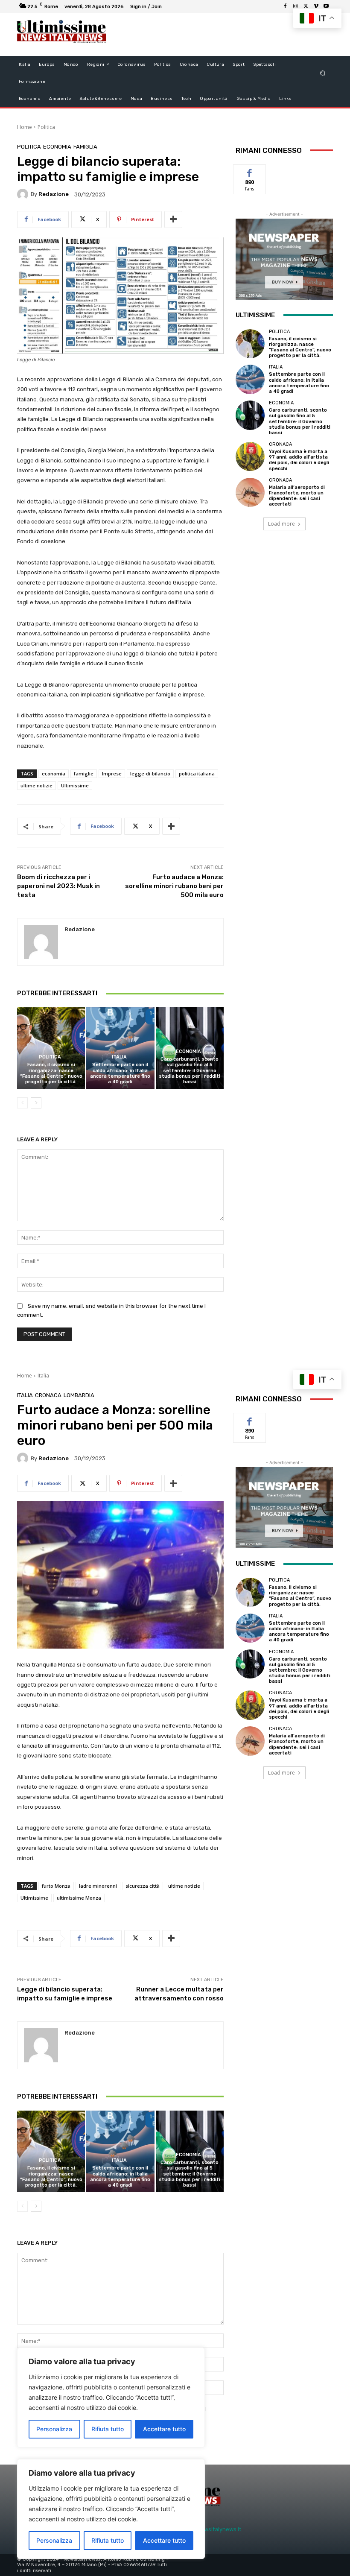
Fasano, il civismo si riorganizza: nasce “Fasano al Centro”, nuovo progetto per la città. (51, 1073)
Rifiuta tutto (108, 2540)
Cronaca (280, 444)
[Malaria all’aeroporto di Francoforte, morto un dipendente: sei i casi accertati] (250, 492)
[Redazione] (24, 194)
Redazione (54, 194)
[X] (306, 6)
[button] (323, 73)
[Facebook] (285, 6)
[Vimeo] (316, 6)
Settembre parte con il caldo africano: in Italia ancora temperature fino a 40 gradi (120, 1073)
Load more (281, 524)
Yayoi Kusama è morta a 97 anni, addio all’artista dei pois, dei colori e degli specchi (299, 460)
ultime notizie (36, 785)
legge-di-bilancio (150, 773)
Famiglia (85, 147)
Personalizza (54, 2540)
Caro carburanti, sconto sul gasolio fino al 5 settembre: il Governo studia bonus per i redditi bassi (190, 1070)
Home (25, 127)
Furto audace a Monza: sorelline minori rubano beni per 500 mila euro (174, 886)
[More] (173, 219)
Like (250, 171)
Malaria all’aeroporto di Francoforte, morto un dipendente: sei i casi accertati (297, 496)
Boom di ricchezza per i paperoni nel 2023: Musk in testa (58, 886)
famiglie (84, 773)
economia (54, 773)
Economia (57, 147)
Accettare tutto (164, 2540)
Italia (119, 1057)
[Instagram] (295, 6)
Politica (46, 127)
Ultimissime (75, 785)
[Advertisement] (215, 34)
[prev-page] (22, 1103)
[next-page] (36, 1103)
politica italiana (197, 773)
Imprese (112, 773)
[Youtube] (326, 6)
